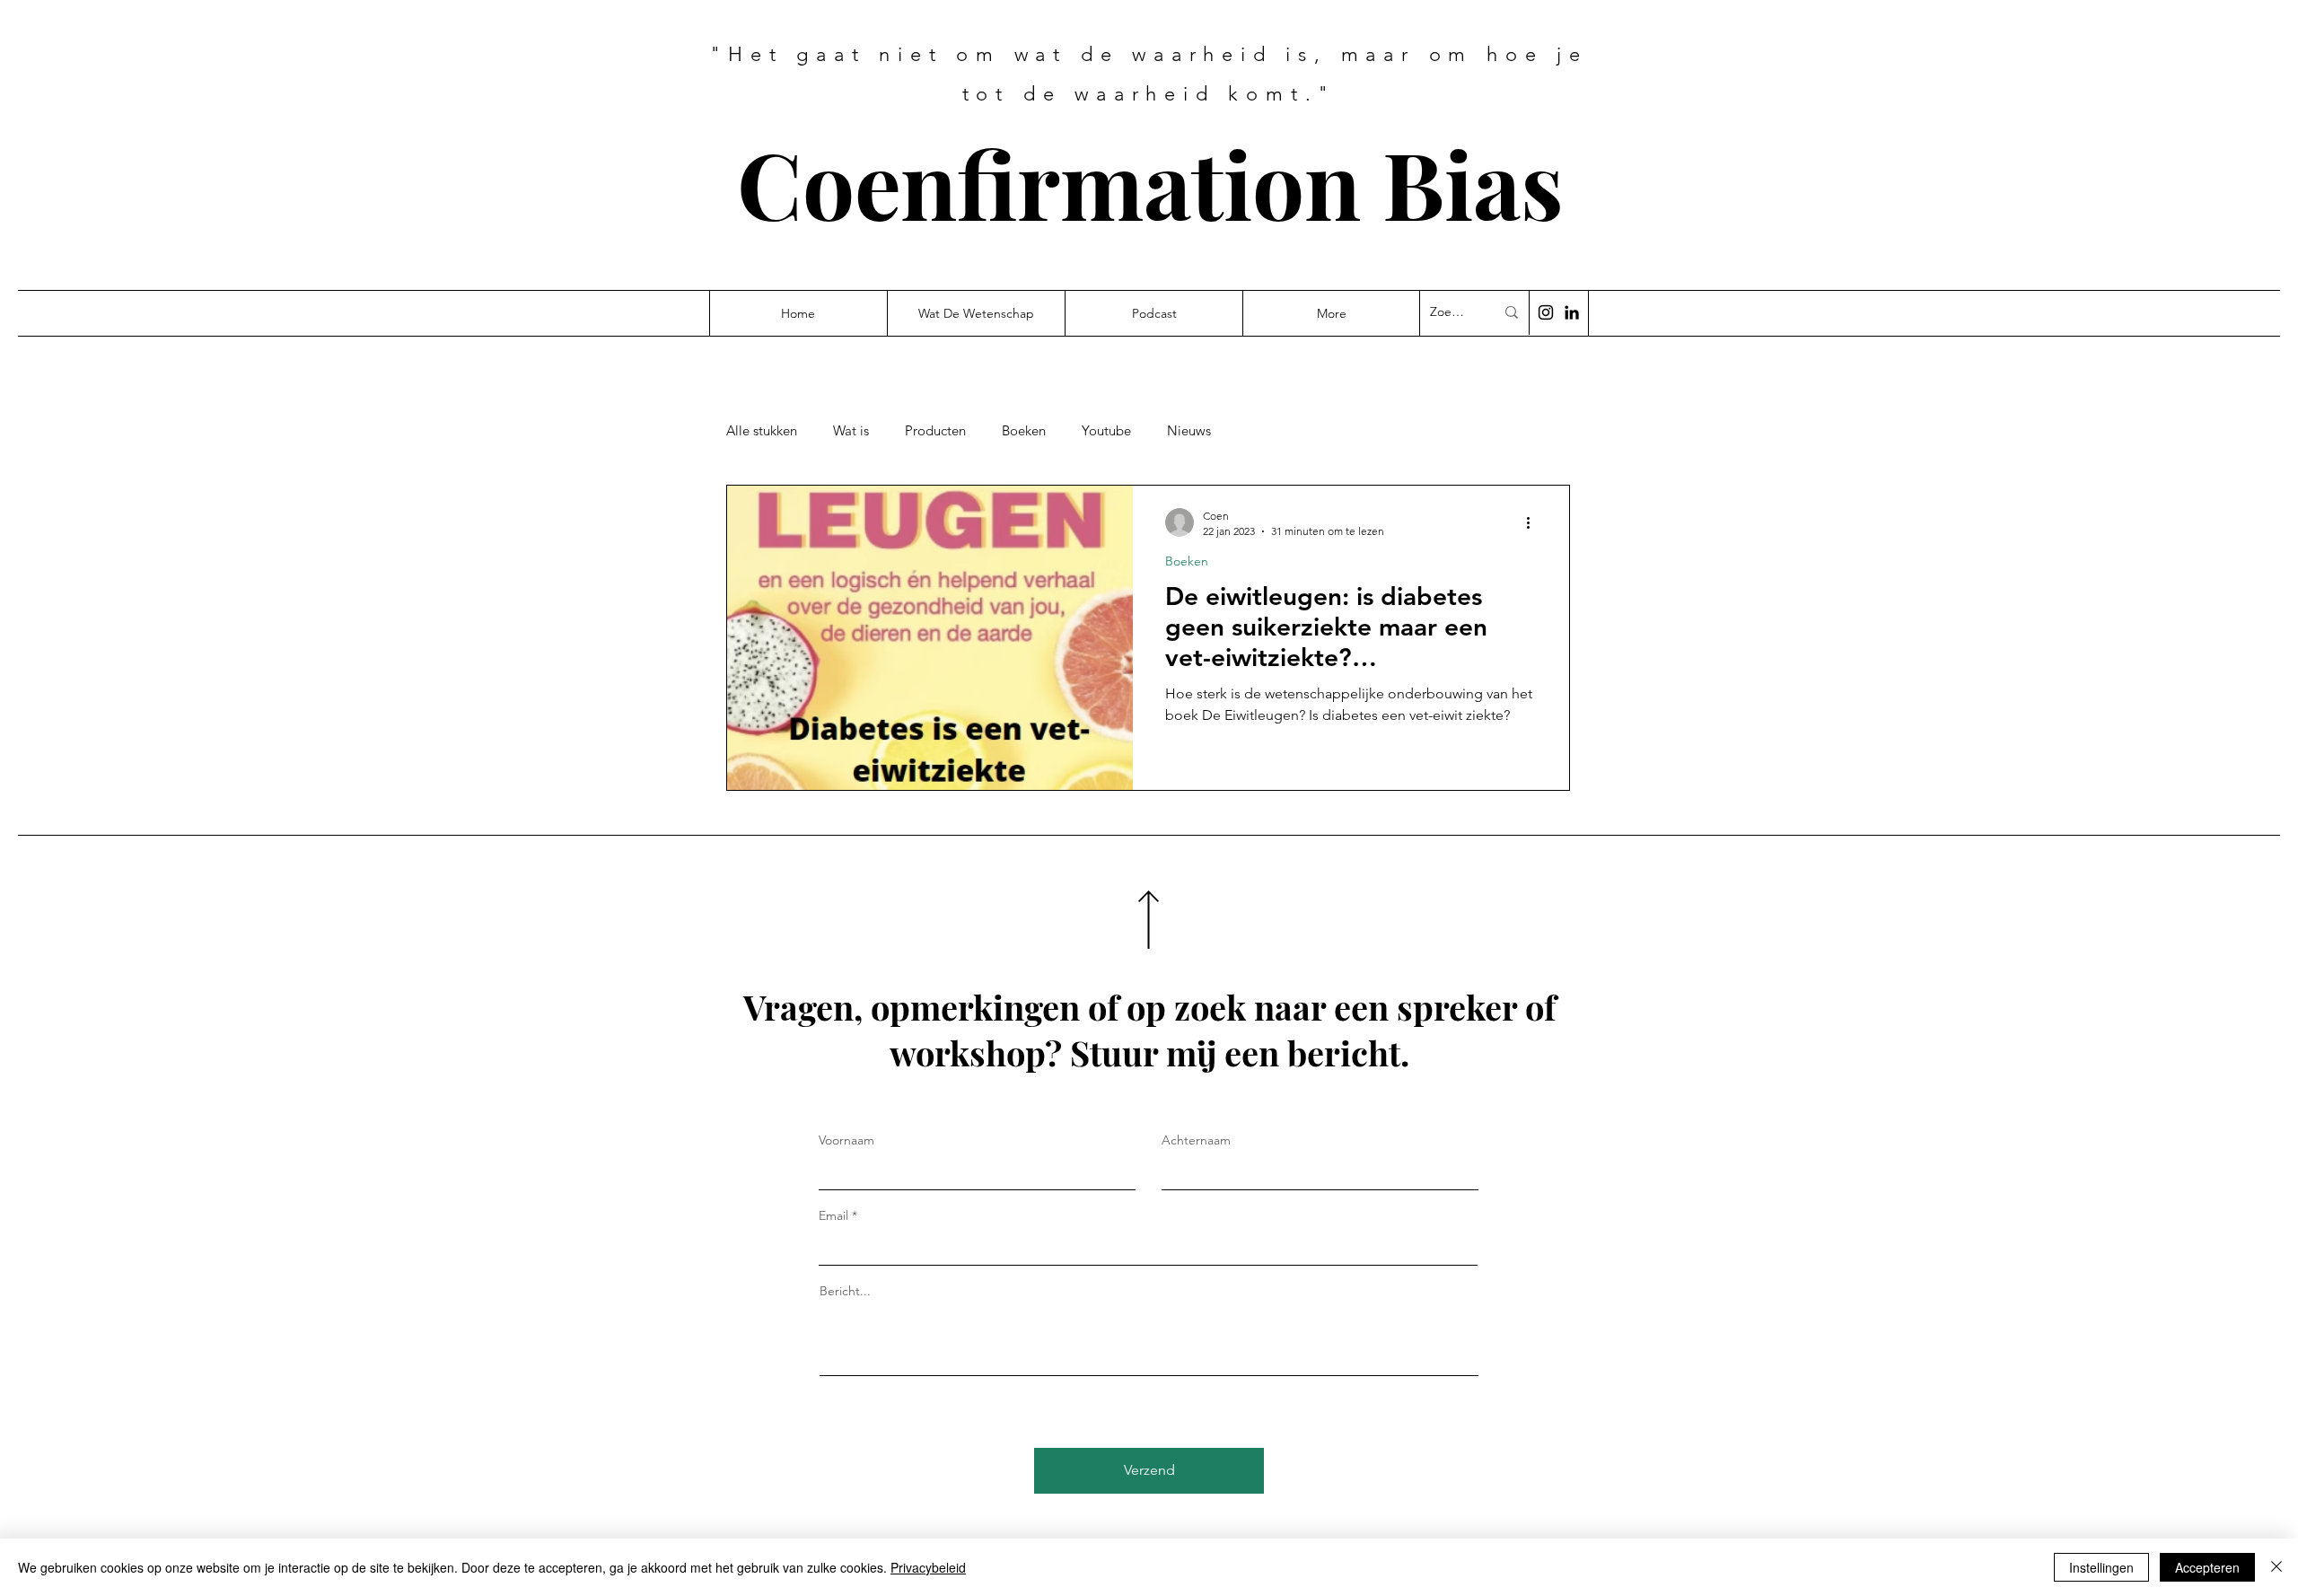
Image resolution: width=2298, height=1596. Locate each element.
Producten (935, 431)
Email (833, 1215)
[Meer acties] (1534, 522)
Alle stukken (762, 431)
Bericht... (845, 1291)
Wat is (851, 431)
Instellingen (2101, 1567)
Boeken (1024, 431)
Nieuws (1189, 431)
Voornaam (846, 1140)
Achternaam (1196, 1140)
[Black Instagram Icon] (1546, 312)
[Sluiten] (2276, 1567)
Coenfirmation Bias (1150, 183)
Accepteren (2207, 1567)
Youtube (1106, 431)
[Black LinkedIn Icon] (1572, 312)
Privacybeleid (928, 1567)
